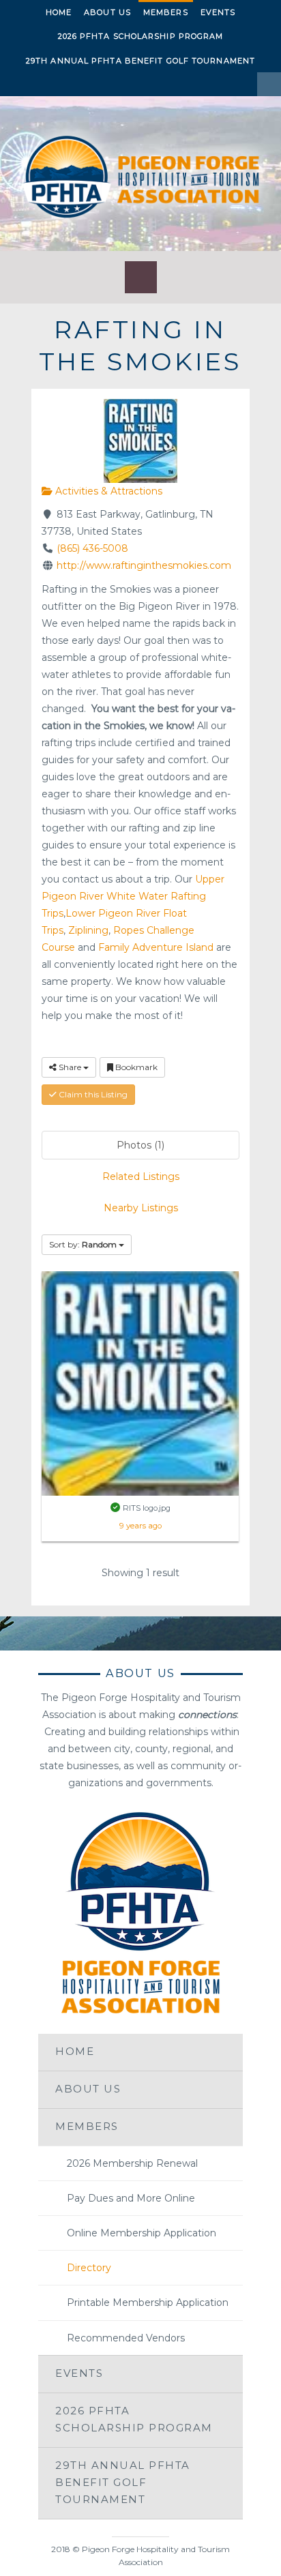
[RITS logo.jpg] (140, 1382)
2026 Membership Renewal (132, 2163)
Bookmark (135, 1067)
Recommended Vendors (126, 2338)
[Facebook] (15, 84)
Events (218, 12)
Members (166, 12)
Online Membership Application (142, 2233)
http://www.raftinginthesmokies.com (144, 565)
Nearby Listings (141, 1208)
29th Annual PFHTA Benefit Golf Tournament (140, 61)
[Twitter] (39, 84)
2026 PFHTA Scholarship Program (141, 36)
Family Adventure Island (156, 947)
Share (70, 1067)
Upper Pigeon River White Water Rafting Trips (133, 896)
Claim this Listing (92, 1094)
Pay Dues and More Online (131, 2198)
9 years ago (140, 1526)
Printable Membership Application (148, 2303)
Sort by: (83, 1244)
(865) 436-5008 (92, 548)
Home (59, 12)
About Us (107, 12)
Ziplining (88, 930)
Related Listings (141, 1176)
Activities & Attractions (107, 491)
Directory (89, 2268)
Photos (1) (140, 1145)
